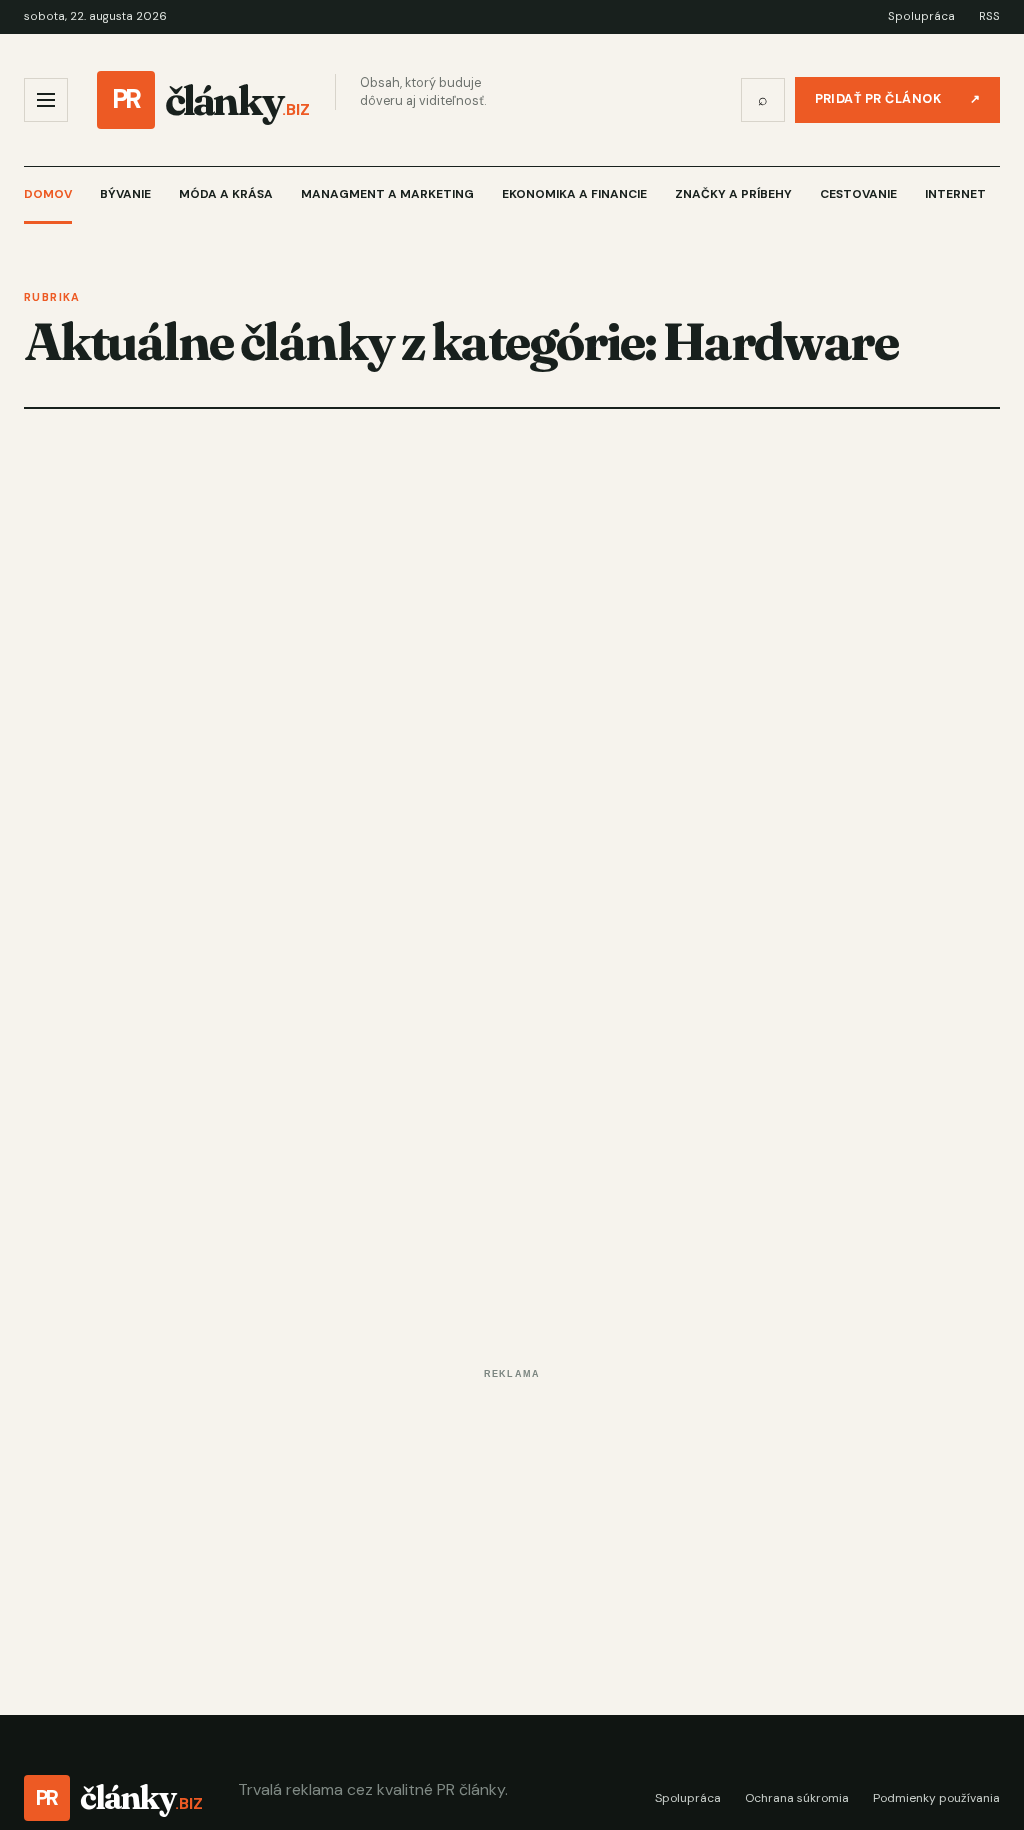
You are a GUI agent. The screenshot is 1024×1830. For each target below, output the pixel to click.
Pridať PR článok (898, 99)
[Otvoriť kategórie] (46, 100)
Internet (955, 194)
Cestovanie (858, 194)
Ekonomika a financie (574, 194)
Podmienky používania (936, 1798)
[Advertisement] (512, 1527)
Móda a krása (226, 194)
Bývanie (125, 194)
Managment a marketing (387, 194)
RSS (989, 16)
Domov (48, 194)
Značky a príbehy (733, 194)
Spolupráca (921, 16)
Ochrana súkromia (797, 1798)
